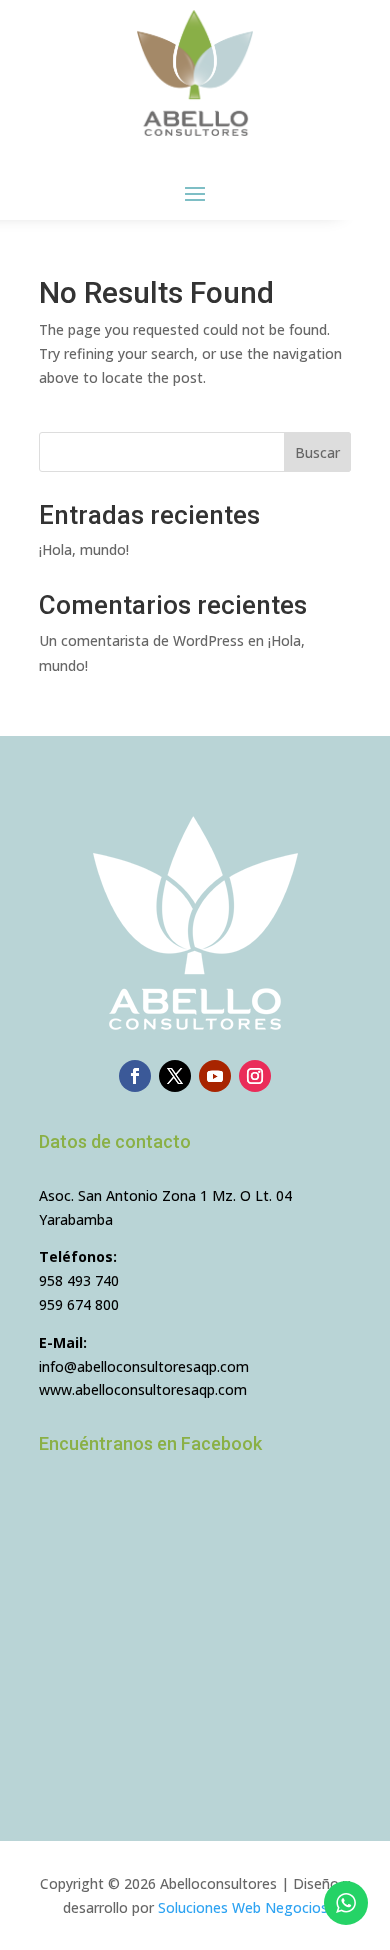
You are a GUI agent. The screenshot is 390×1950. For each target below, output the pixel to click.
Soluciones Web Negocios (243, 1907)
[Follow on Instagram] (255, 1076)
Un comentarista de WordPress (141, 640)
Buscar (317, 452)
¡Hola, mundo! (84, 549)
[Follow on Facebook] (135, 1076)
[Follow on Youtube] (215, 1076)
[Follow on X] (175, 1076)
